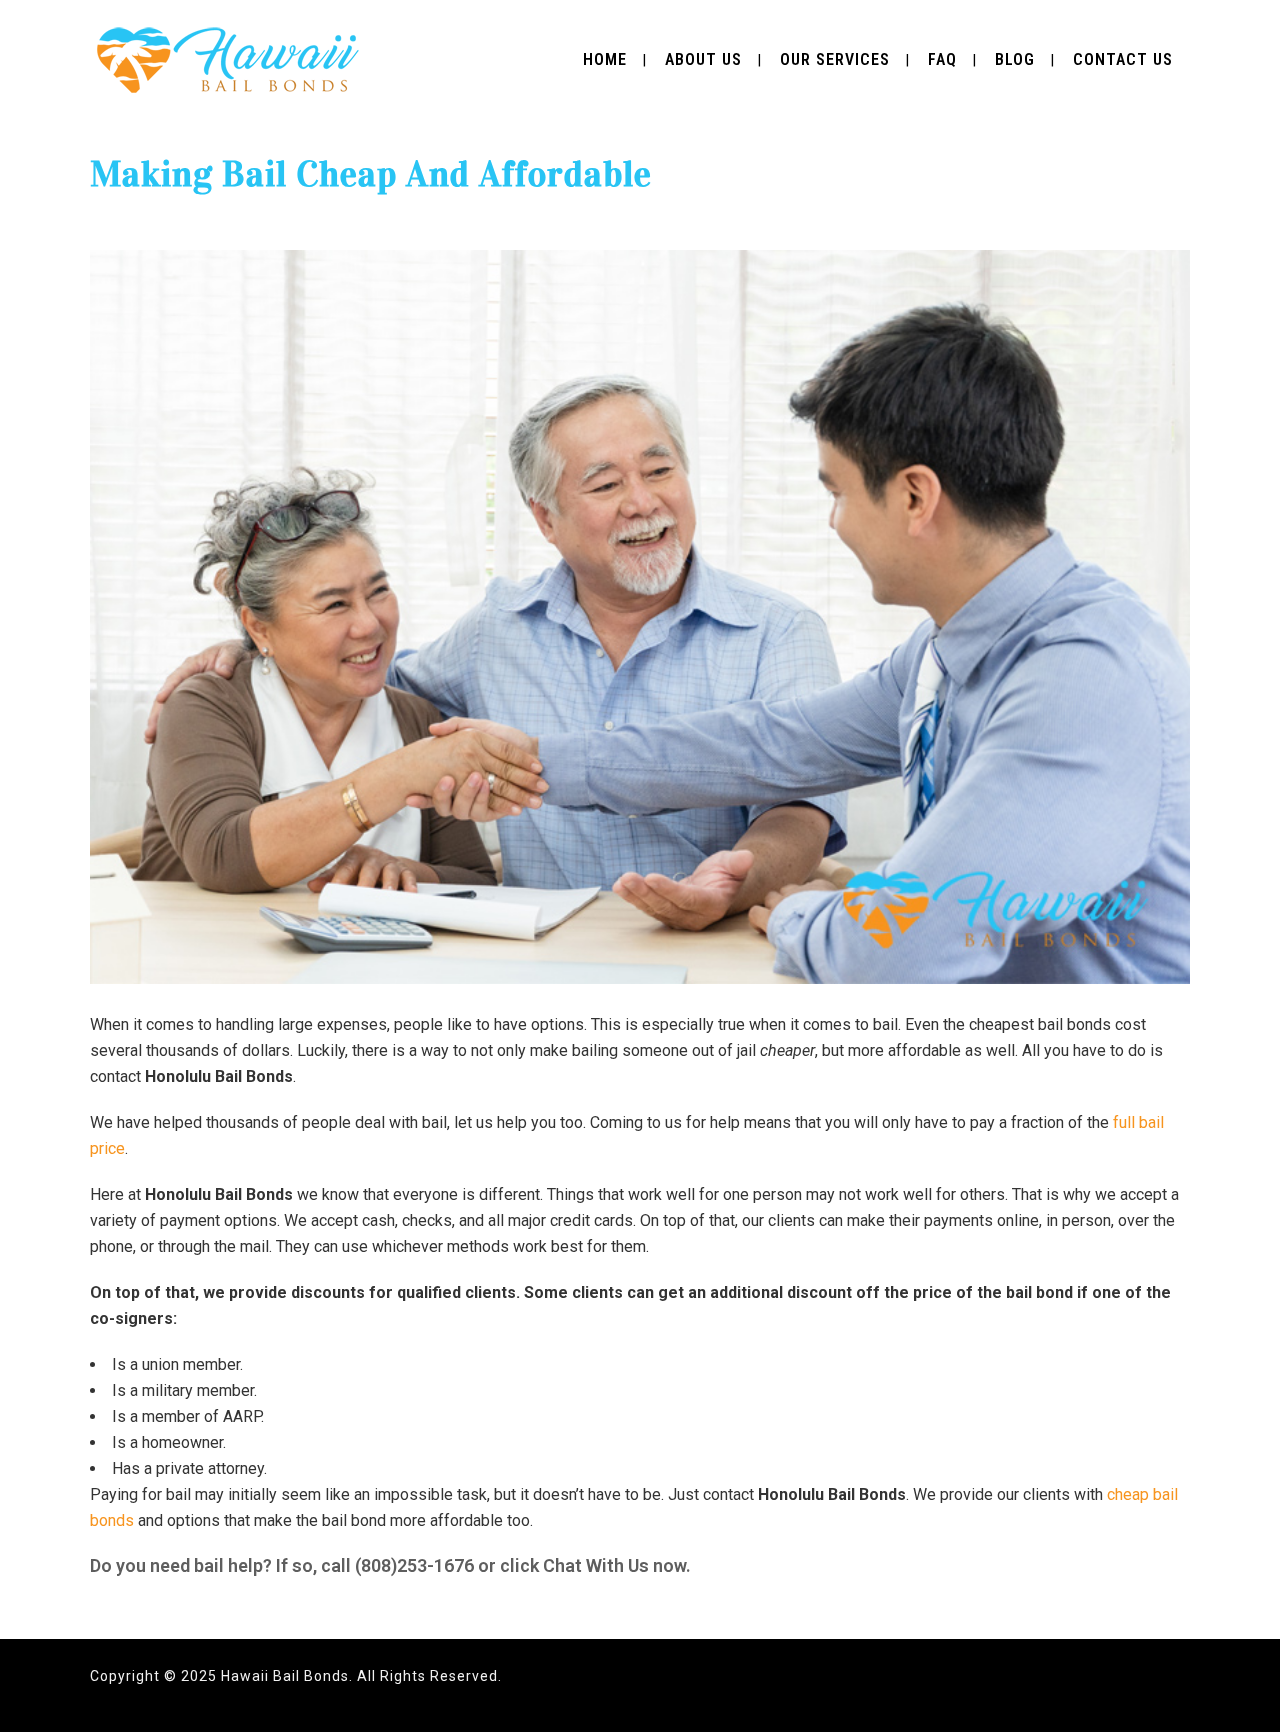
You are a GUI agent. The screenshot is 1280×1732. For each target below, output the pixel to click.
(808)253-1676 (414, 1565)
